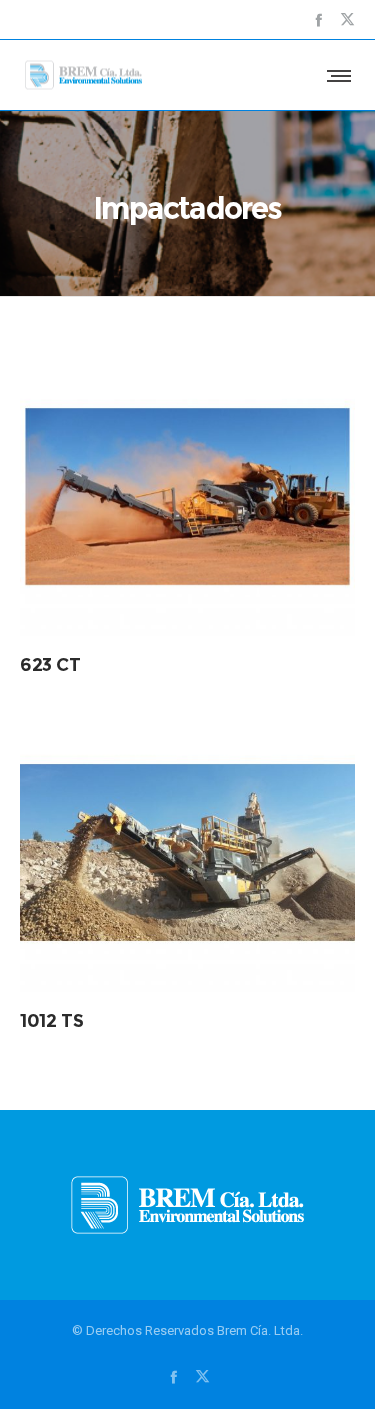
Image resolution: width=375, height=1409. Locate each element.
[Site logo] (83, 75)
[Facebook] (318, 19)
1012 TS (51, 1021)
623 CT (50, 665)
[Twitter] (347, 19)
